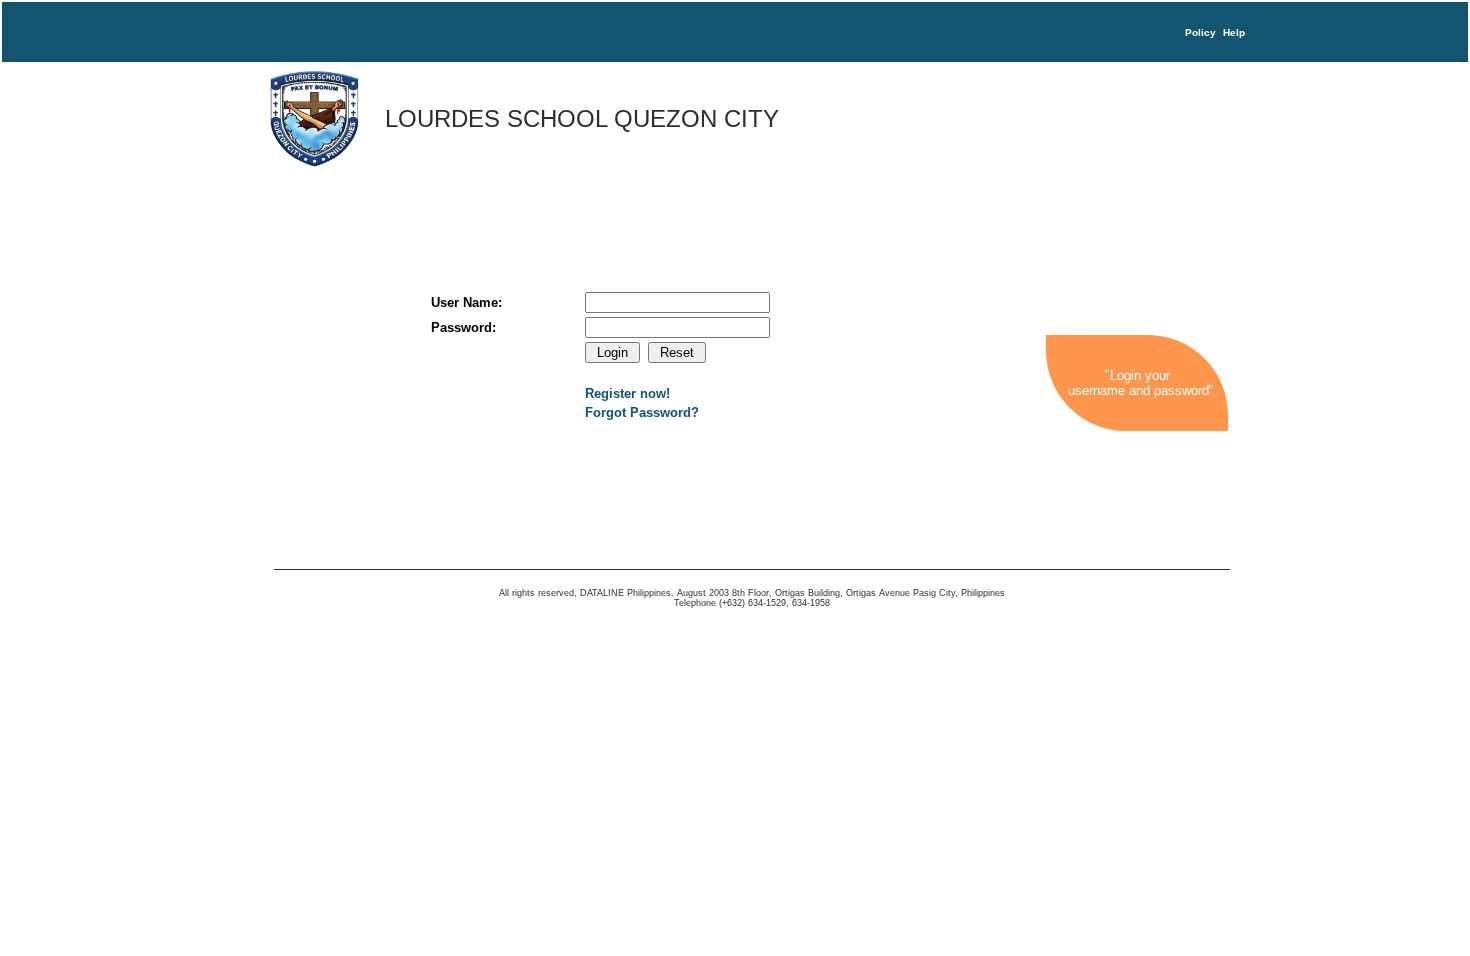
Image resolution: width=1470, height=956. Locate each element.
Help (1234, 32)
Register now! (627, 393)
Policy (1200, 32)
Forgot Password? (642, 412)
